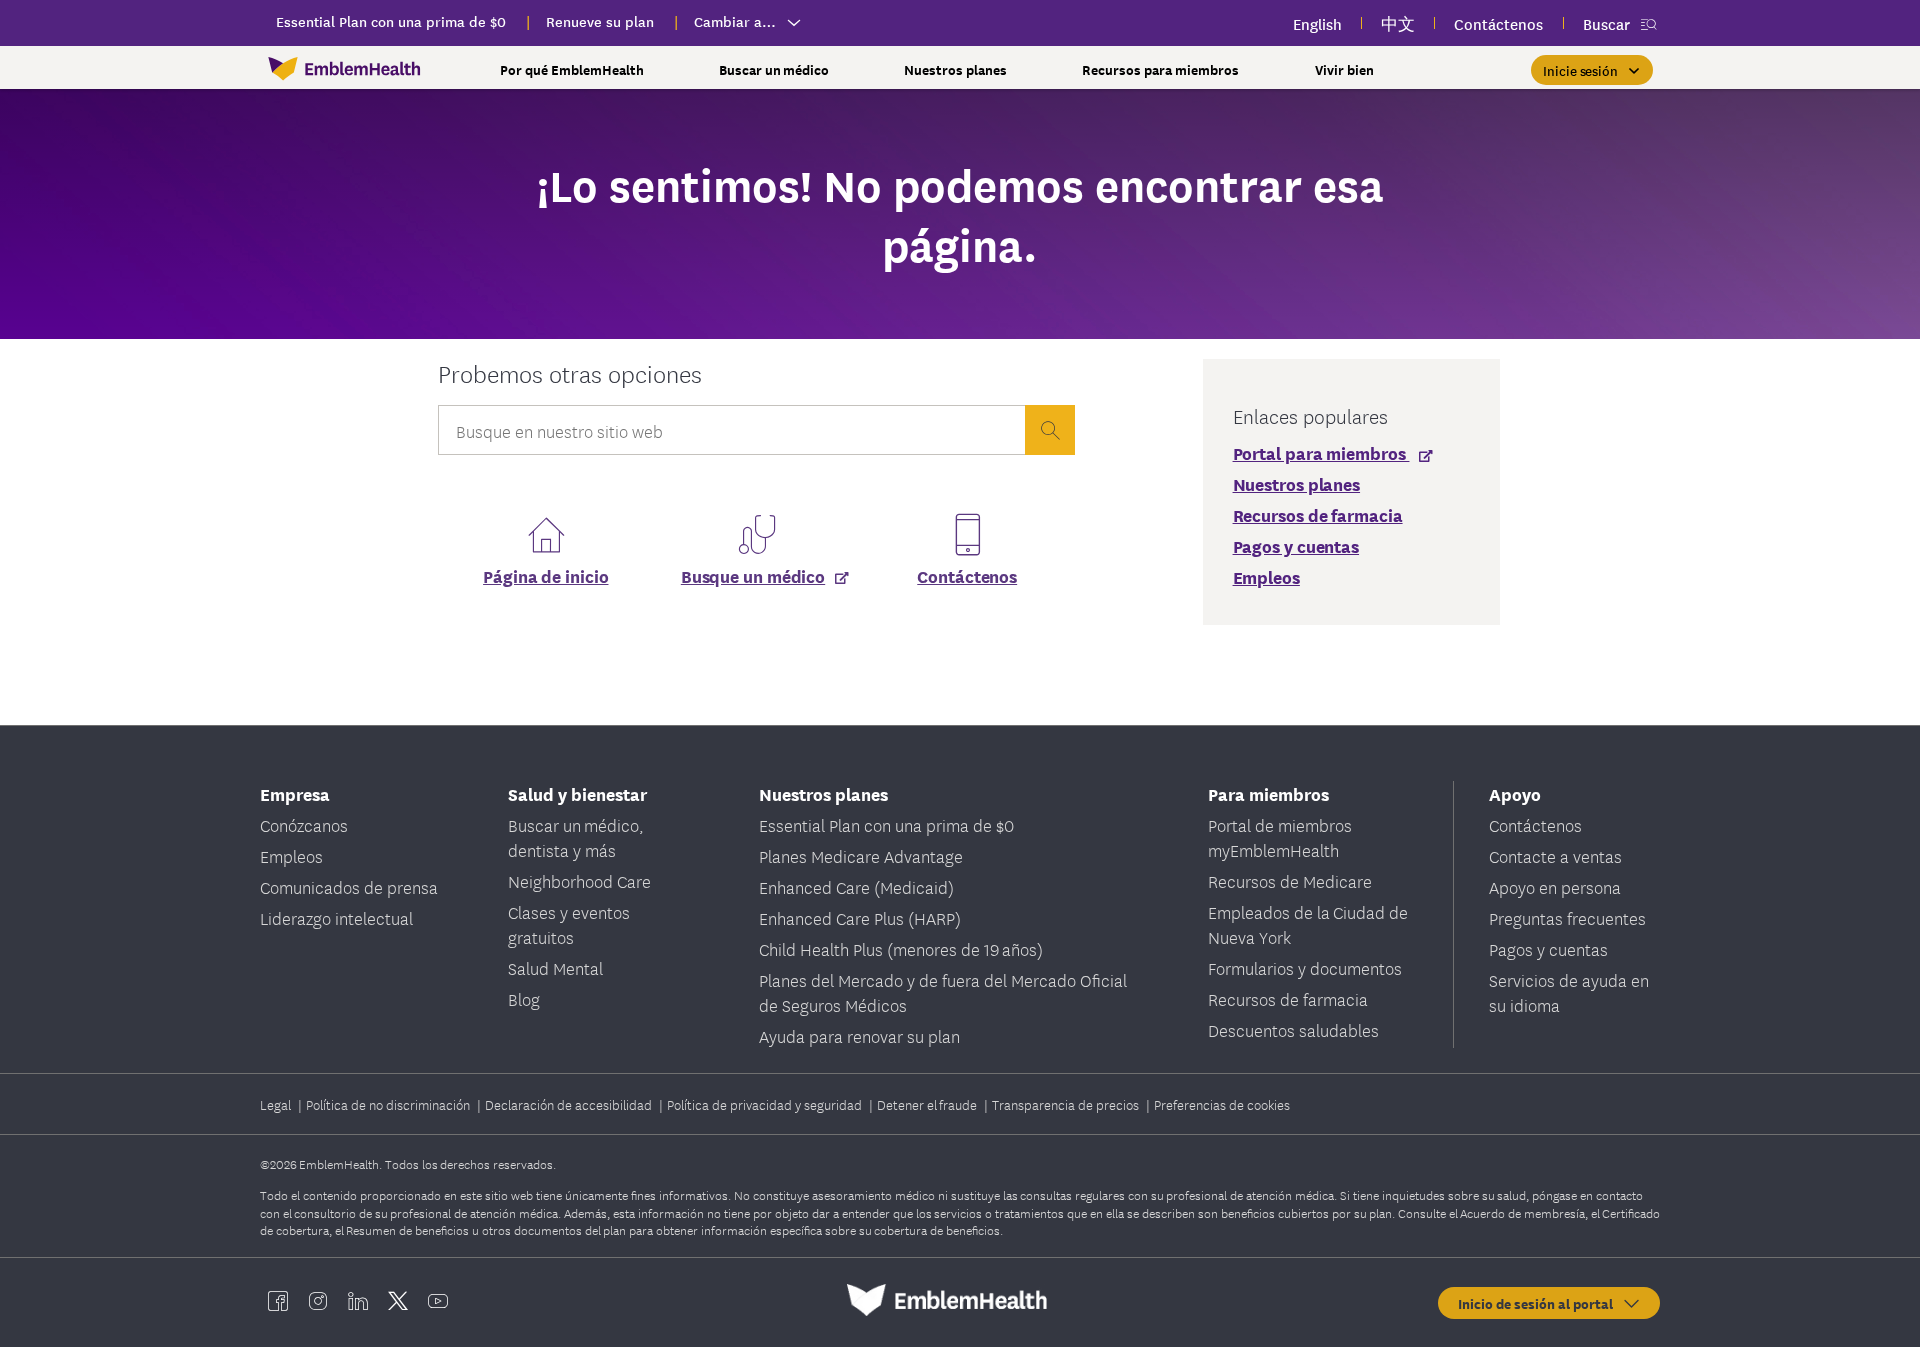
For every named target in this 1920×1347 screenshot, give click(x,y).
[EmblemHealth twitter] (398, 1300)
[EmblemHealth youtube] (438, 1300)
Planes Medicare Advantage (861, 855)
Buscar (1606, 23)
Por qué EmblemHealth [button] (572, 69)
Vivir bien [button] (1344, 69)
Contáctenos (967, 575)
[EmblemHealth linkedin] (358, 1300)
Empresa (295, 793)
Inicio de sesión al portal (1539, 1303)
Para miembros (1268, 793)
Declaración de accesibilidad (570, 1104)
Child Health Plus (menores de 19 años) (901, 948)
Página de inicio (545, 575)
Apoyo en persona (1555, 886)
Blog (524, 998)
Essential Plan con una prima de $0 (886, 824)
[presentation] (1050, 430)
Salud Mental (555, 967)
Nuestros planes (823, 793)
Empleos (291, 855)
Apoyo (1515, 793)
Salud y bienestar (577, 793)
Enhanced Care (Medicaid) (856, 886)
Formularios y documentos (1305, 967)
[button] (1592, 70)
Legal (277, 1104)
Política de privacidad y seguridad (766, 1104)
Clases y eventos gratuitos (569, 924)
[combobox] (731, 435)
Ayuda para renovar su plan (859, 1035)
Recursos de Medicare (1290, 880)
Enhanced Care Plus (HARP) (860, 917)
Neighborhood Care (579, 880)
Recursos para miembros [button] (1160, 69)
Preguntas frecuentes (1567, 917)
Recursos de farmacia (1288, 998)
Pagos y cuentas (1548, 948)
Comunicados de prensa (349, 886)
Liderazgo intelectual (336, 917)
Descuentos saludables (1293, 1029)
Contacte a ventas (1555, 855)
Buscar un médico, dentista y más (576, 837)
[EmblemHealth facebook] (278, 1300)
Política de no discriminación (389, 1104)
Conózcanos (304, 824)
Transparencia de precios (1067, 1104)
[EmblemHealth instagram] (318, 1300)
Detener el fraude (928, 1104)
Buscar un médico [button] (774, 69)
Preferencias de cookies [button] (1222, 1104)
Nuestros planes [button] (955, 69)
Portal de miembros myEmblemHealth (1280, 837)
